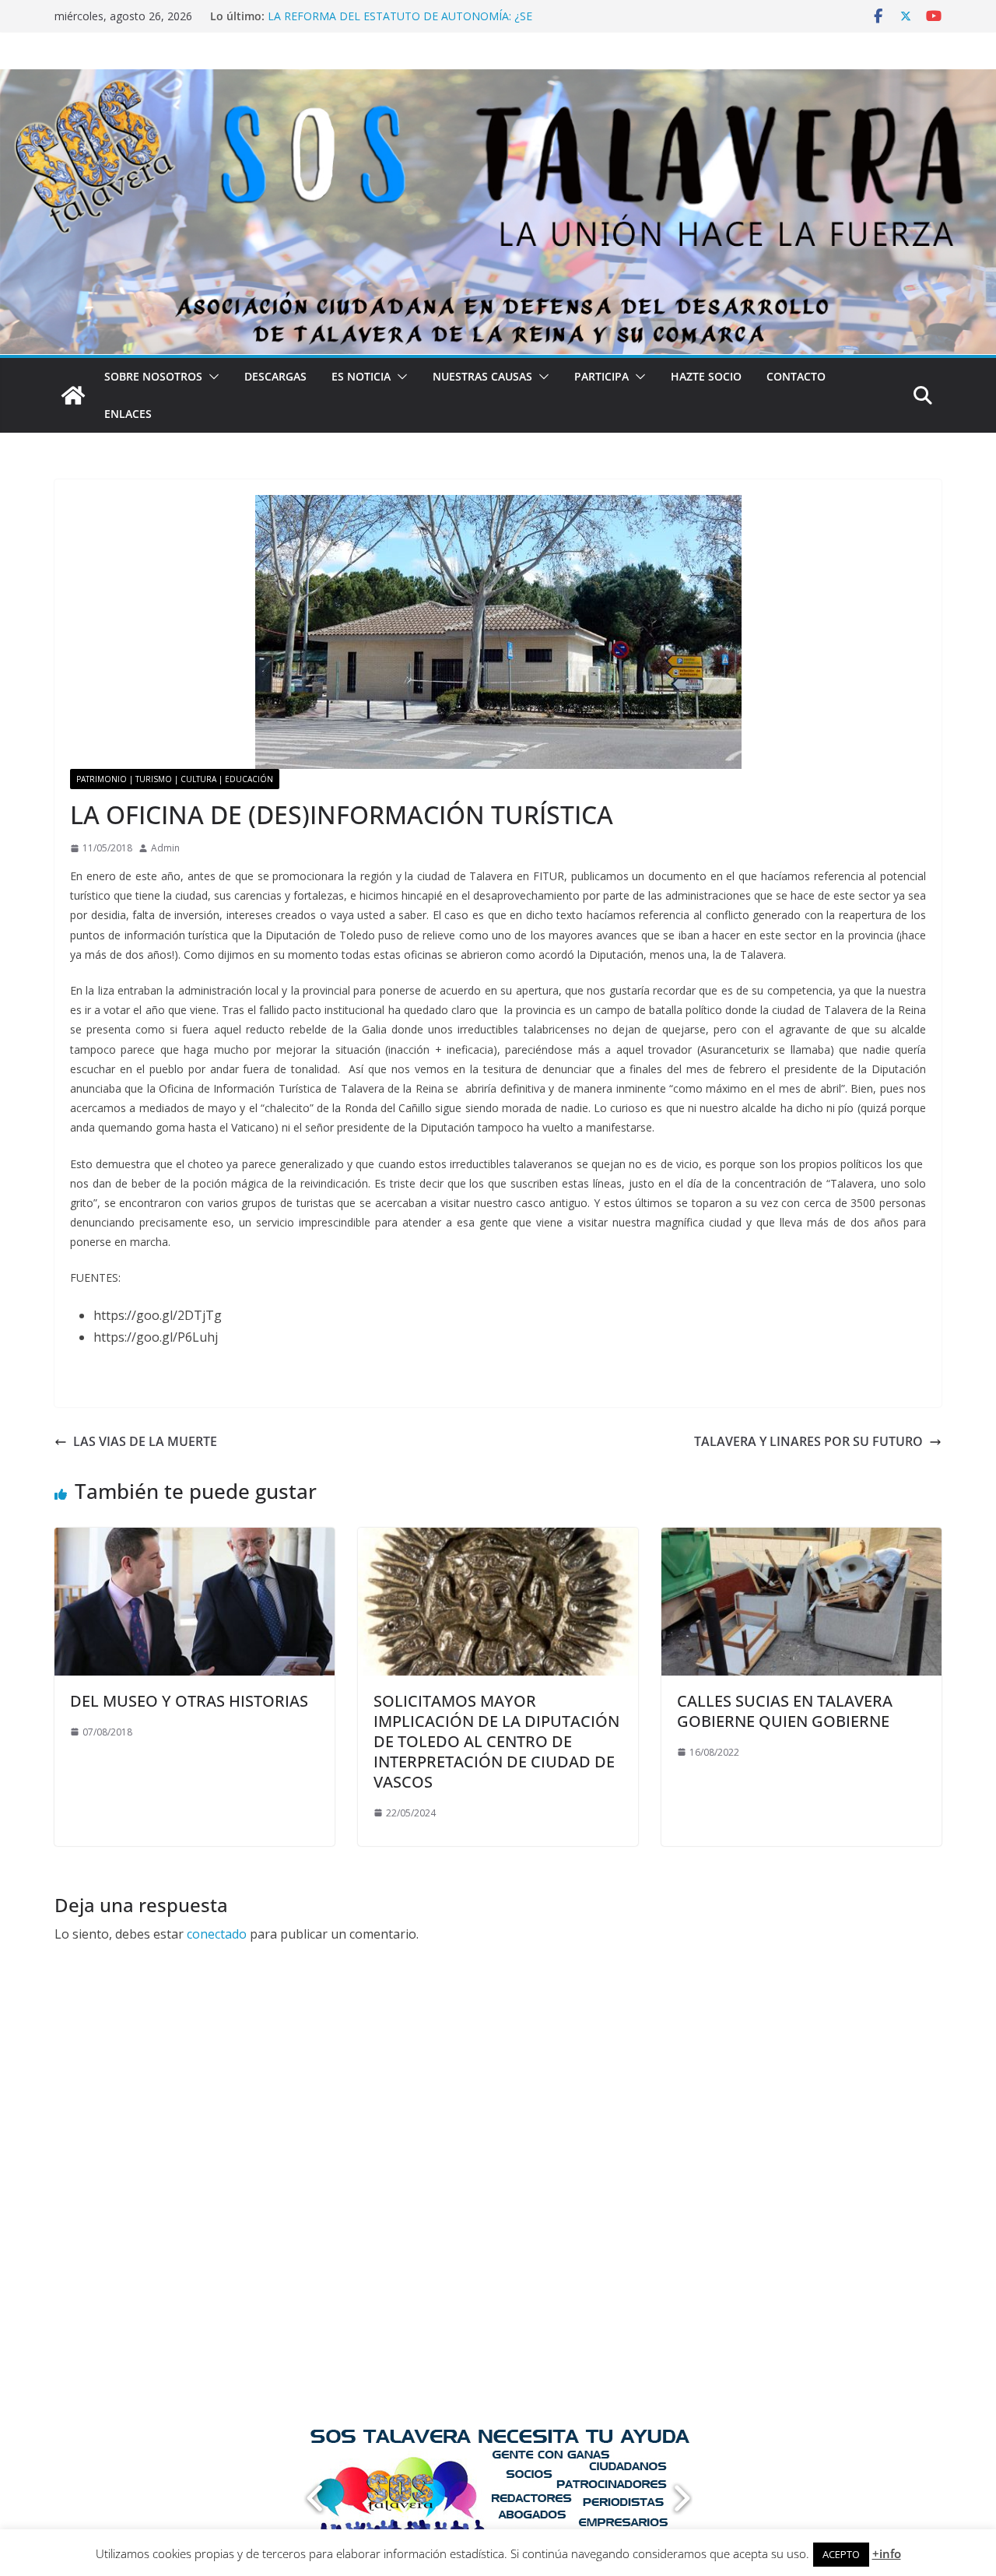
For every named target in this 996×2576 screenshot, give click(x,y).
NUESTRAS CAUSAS (482, 376)
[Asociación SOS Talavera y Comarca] (73, 395)
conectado (217, 1934)
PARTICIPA (601, 376)
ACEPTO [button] (841, 2554)
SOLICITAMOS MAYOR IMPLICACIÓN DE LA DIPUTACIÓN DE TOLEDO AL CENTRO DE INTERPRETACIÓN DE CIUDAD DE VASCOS (496, 1741)
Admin (165, 848)
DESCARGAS (275, 376)
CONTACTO (796, 376)
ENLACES (128, 414)
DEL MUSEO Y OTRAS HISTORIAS (189, 1701)
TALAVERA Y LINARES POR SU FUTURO (808, 1441)
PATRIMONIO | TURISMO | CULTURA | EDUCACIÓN (175, 779)
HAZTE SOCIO (706, 376)
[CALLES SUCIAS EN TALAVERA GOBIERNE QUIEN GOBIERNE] (801, 1539)
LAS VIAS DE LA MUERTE (145, 1441)
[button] (211, 377)
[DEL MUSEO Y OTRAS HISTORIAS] (195, 1539)
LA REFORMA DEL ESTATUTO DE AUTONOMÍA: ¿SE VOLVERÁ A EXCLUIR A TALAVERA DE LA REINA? (400, 24)
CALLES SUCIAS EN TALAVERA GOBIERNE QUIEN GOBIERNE (785, 1711)
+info (887, 2553)
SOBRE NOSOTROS (153, 376)
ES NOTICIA (361, 376)
